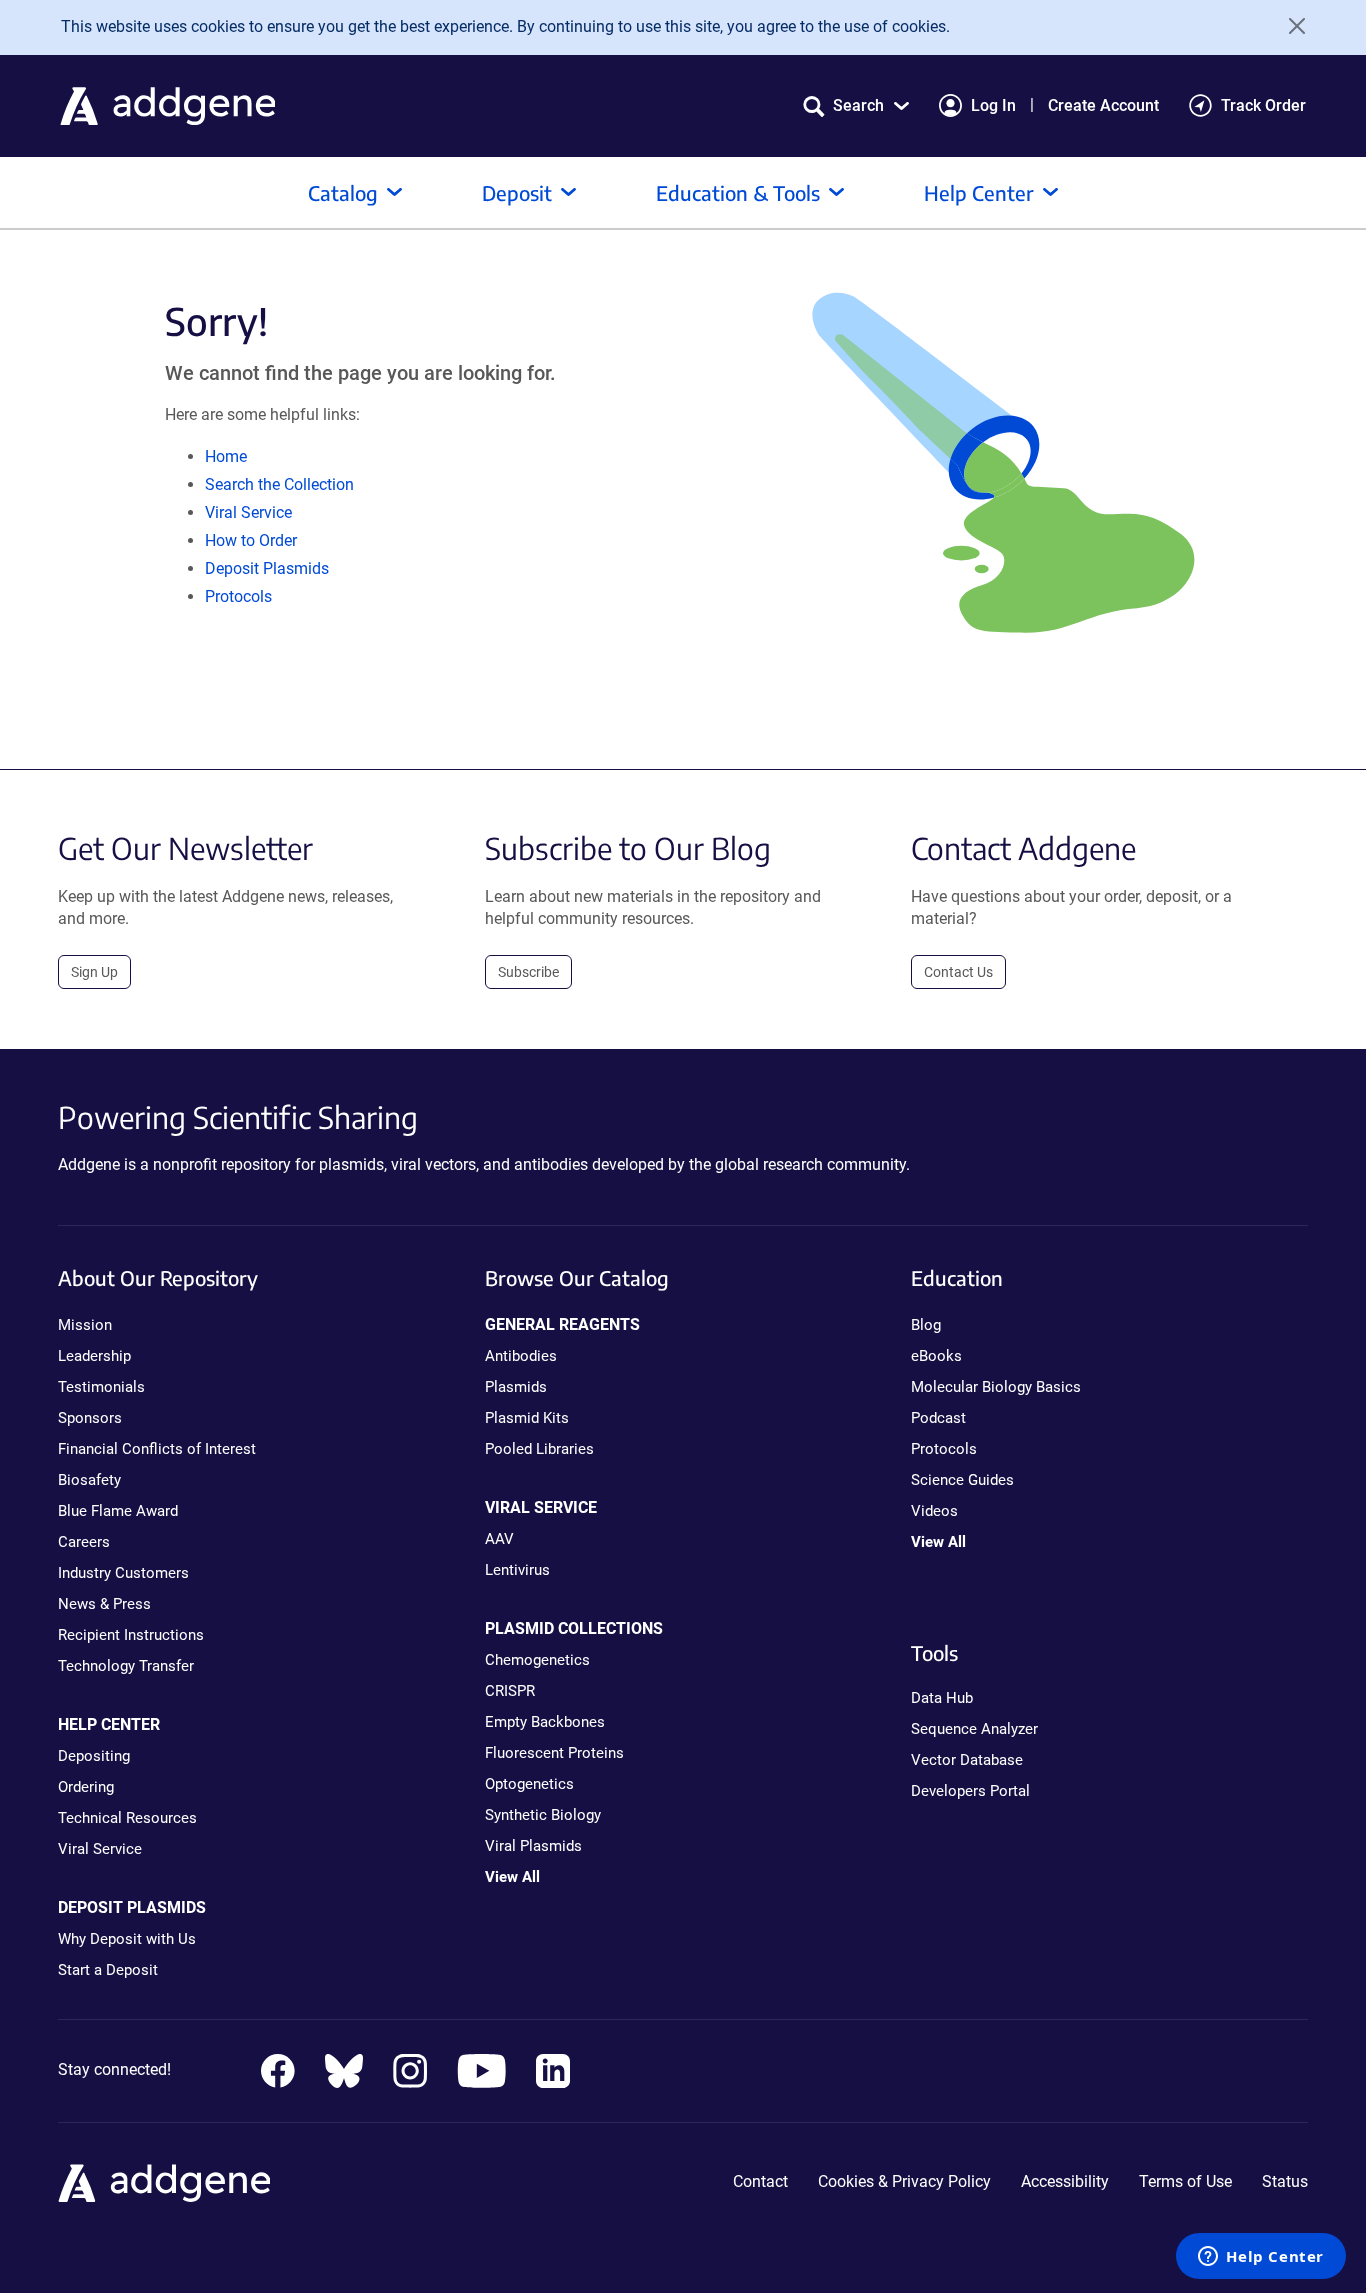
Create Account (1103, 105)
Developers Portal (970, 1791)
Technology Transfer (126, 1666)
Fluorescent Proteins (554, 1753)
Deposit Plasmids (267, 568)
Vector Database (967, 1760)
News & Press (104, 1604)
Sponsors (90, 1418)
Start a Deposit (108, 1970)
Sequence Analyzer (974, 1729)
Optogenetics (529, 1784)
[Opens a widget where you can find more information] (1261, 2258)
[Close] (1290, 26)
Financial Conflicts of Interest (157, 1449)
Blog (926, 1325)
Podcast (938, 1418)
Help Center (979, 192)
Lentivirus (517, 1570)
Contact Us (958, 972)
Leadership (94, 1356)
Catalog (343, 192)
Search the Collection (279, 484)
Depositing (94, 1756)
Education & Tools (738, 192)
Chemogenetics (537, 1660)
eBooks (936, 1356)
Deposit (517, 192)
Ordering (86, 1787)
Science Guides (962, 1480)
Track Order (1263, 105)
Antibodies (521, 1356)
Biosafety (89, 1480)
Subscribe (528, 972)
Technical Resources (127, 1818)
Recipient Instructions (131, 1635)
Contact (760, 2181)
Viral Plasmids (533, 1846)
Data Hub (942, 1698)
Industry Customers (123, 1573)
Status (1285, 2181)
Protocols (238, 596)
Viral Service (248, 512)
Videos (934, 1511)
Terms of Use (1185, 2181)
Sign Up (94, 972)
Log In (993, 105)
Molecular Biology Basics (996, 1387)
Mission (85, 1325)
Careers (84, 1542)
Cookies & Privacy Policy (904, 2181)
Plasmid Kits (527, 1418)
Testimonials (101, 1387)
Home (226, 456)
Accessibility (1065, 2181)
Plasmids (516, 1387)
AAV (499, 1539)
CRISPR (510, 1691)
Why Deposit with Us (127, 1939)
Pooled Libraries (539, 1449)
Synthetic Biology (543, 1815)
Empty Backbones (545, 1722)
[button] (856, 105)
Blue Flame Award (118, 1511)
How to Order (251, 540)
